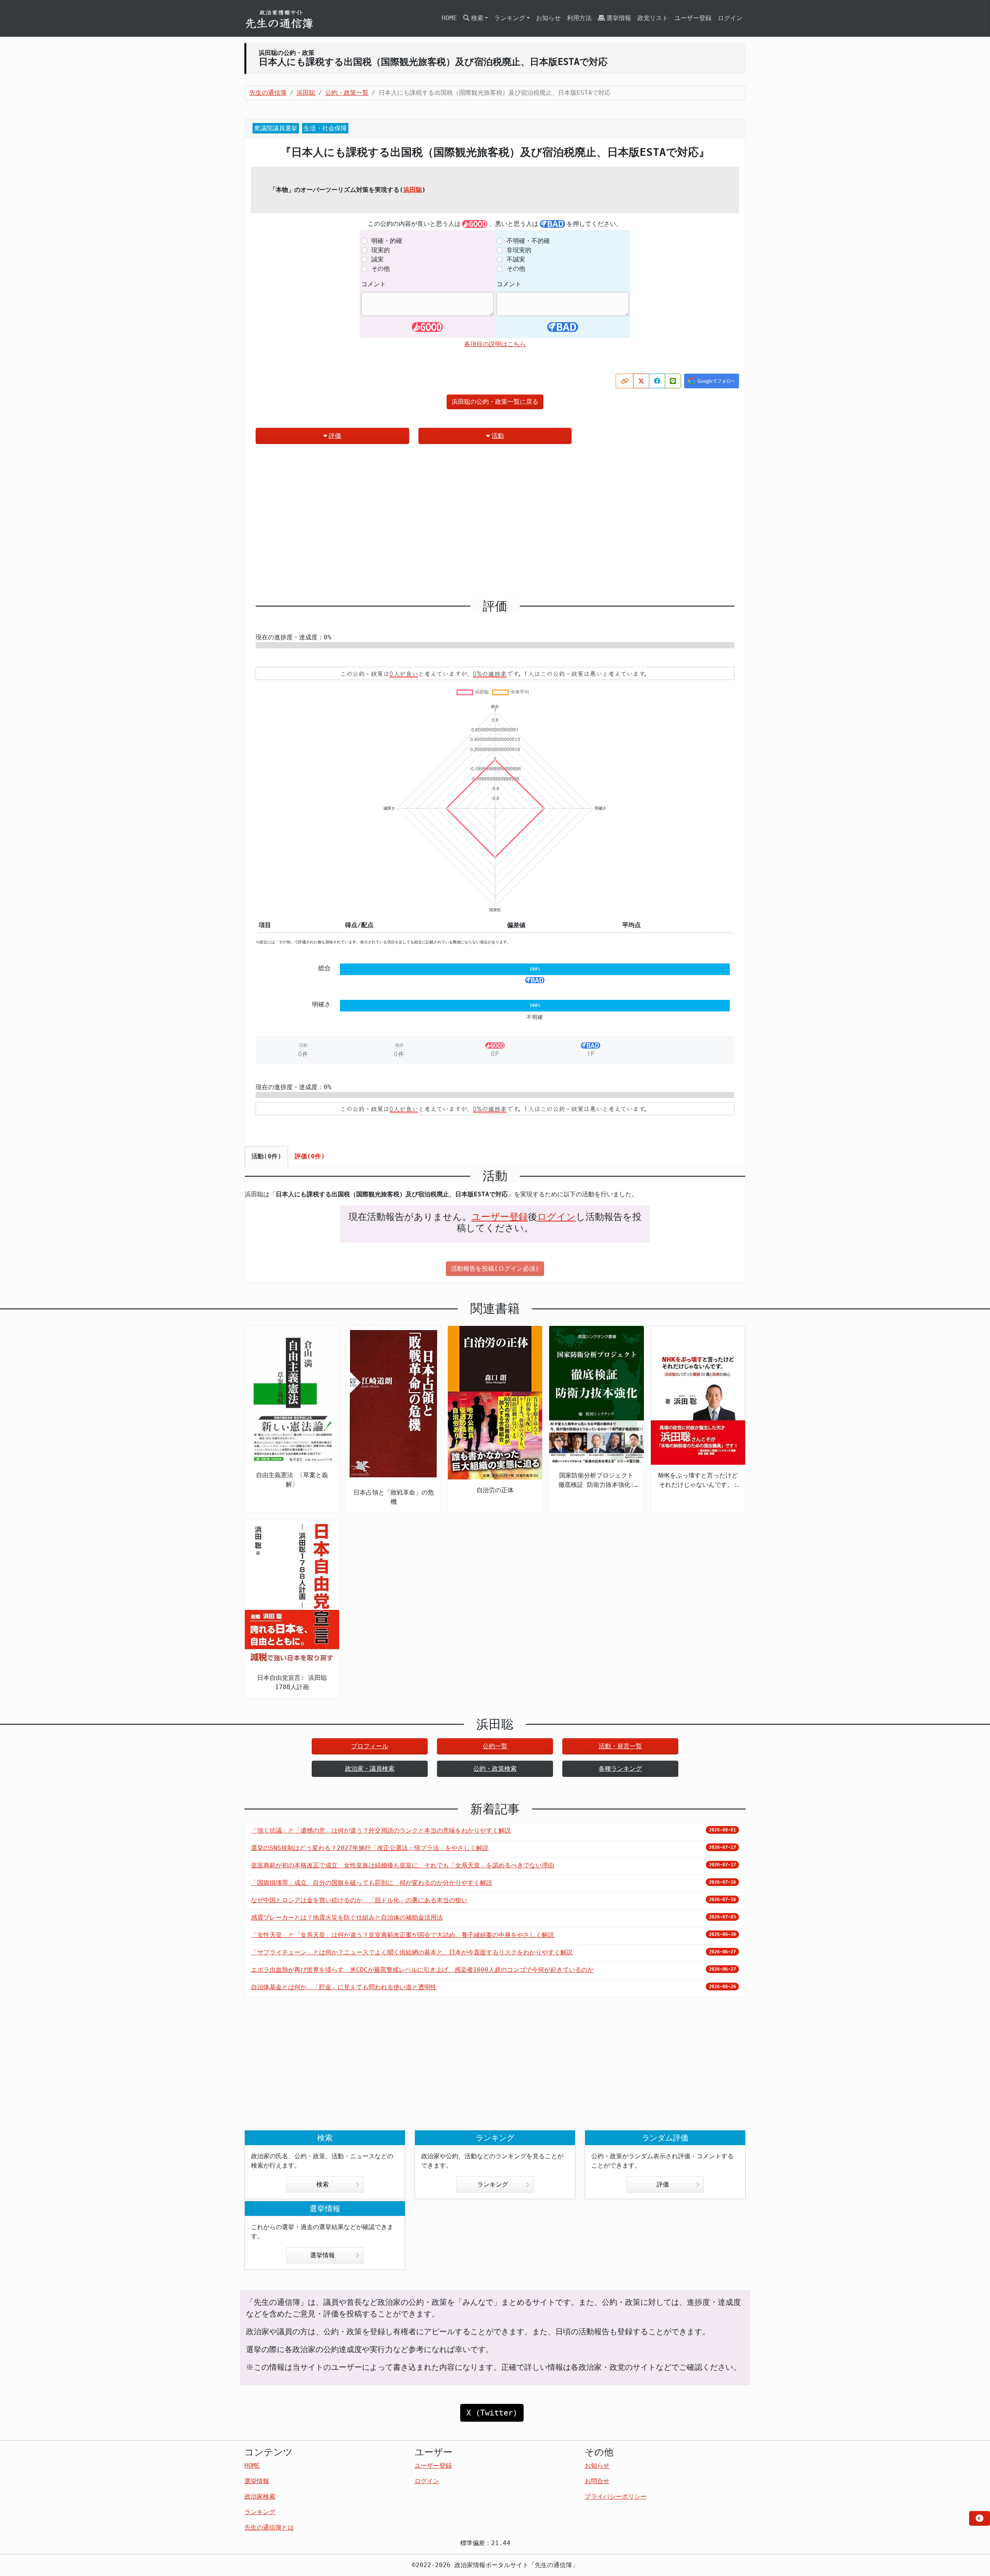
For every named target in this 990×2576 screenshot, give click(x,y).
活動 (498, 436)
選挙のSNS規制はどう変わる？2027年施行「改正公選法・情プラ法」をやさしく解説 (370, 1848)
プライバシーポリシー (616, 2497)
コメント (374, 284)
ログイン (730, 18)
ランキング (493, 2184)
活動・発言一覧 (620, 1746)
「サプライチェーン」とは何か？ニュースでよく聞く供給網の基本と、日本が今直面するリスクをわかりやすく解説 (412, 1952)
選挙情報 (619, 18)
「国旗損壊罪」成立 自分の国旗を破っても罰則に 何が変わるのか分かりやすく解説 (372, 1883)
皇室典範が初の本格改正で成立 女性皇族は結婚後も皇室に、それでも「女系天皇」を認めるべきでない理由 (403, 1865)
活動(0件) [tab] (266, 1156)
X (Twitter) (492, 2413)
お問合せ (597, 2481)
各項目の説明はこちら (495, 344)
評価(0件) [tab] (310, 1156)
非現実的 (519, 250)
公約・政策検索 (495, 1769)
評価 (335, 436)
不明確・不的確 (528, 241)
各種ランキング (620, 1769)
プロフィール (370, 1746)
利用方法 (579, 18)
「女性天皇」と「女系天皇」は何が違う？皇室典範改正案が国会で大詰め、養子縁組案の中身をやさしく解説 (403, 1935)
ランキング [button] (510, 18)
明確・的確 (387, 241)
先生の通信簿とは (269, 2527)
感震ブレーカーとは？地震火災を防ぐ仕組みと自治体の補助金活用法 (347, 1917)
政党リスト (653, 18)
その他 (381, 269)
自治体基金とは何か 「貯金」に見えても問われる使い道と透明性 (344, 1987)
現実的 (381, 250)
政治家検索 (260, 2497)
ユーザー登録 (693, 18)
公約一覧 (495, 1746)
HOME (449, 18)
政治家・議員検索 (370, 1769)
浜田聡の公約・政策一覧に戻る (495, 402)
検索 (323, 2184)
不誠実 (516, 259)
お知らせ (548, 18)
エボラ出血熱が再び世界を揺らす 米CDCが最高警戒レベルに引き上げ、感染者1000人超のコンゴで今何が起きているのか (422, 1970)
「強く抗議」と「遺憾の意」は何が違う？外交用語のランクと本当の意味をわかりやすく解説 (381, 1830)
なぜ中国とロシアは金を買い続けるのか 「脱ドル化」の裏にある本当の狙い (359, 1900)
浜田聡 (413, 190)
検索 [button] (477, 18)
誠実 (377, 259)
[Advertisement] (495, 524)
